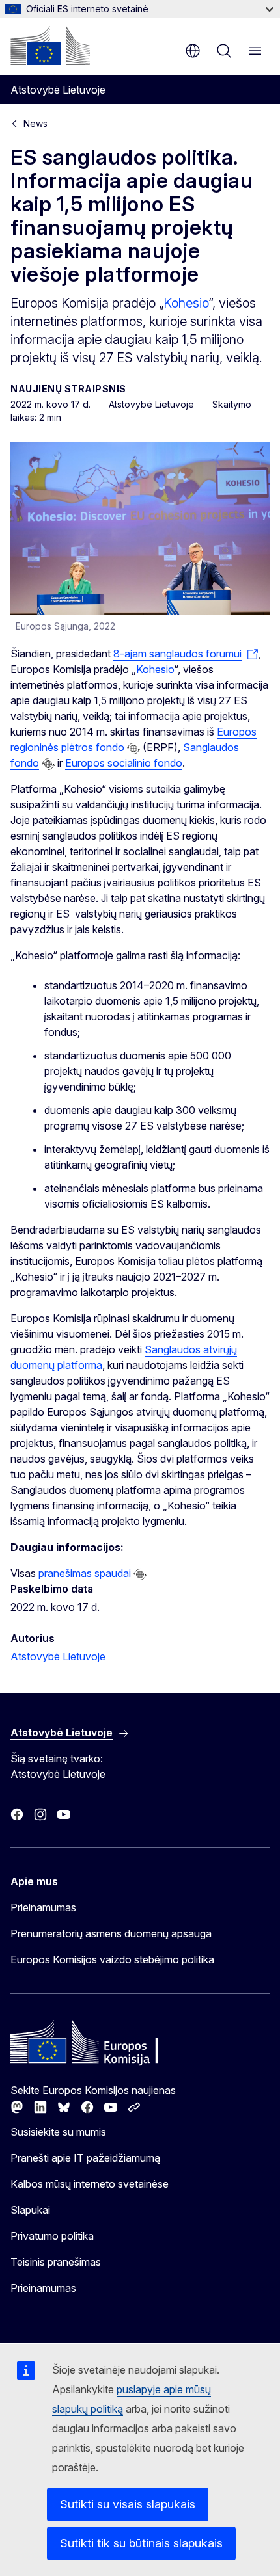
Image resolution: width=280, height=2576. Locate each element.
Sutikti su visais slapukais (128, 2504)
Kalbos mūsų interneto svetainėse (90, 2184)
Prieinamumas (43, 1907)
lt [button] (193, 51)
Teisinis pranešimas (56, 2262)
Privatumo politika (52, 2236)
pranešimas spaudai (85, 1573)
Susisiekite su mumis (58, 2132)
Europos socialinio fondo (124, 763)
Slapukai (30, 2210)
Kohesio (186, 303)
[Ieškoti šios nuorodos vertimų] (133, 749)
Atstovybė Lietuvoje (58, 1656)
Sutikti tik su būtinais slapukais (141, 2543)
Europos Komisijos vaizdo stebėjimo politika (112, 1959)
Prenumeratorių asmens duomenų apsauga (111, 1933)
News (35, 123)
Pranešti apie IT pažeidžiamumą (85, 2158)
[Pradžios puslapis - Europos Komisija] (50, 46)
